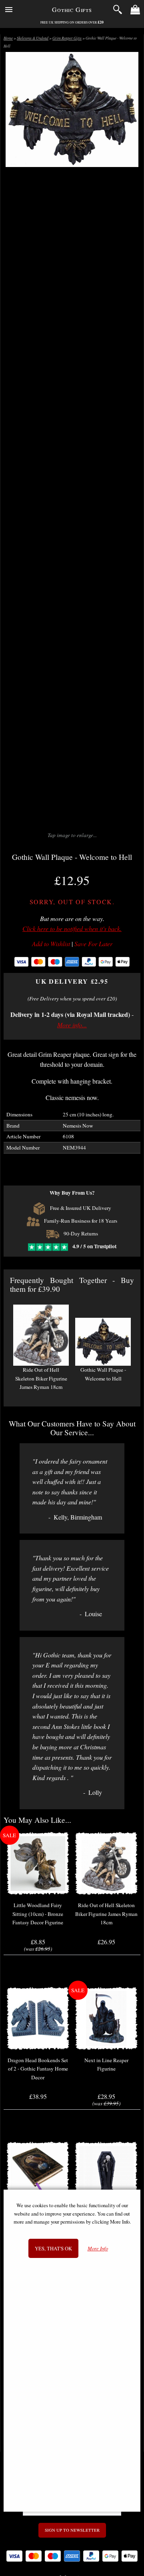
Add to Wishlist (51, 944)
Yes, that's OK (53, 2248)
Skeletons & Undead (33, 38)
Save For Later (93, 944)
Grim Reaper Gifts (67, 38)
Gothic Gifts (72, 9)
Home (8, 38)
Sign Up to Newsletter (72, 2530)
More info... (72, 1025)
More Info (98, 2249)
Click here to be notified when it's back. (72, 928)
